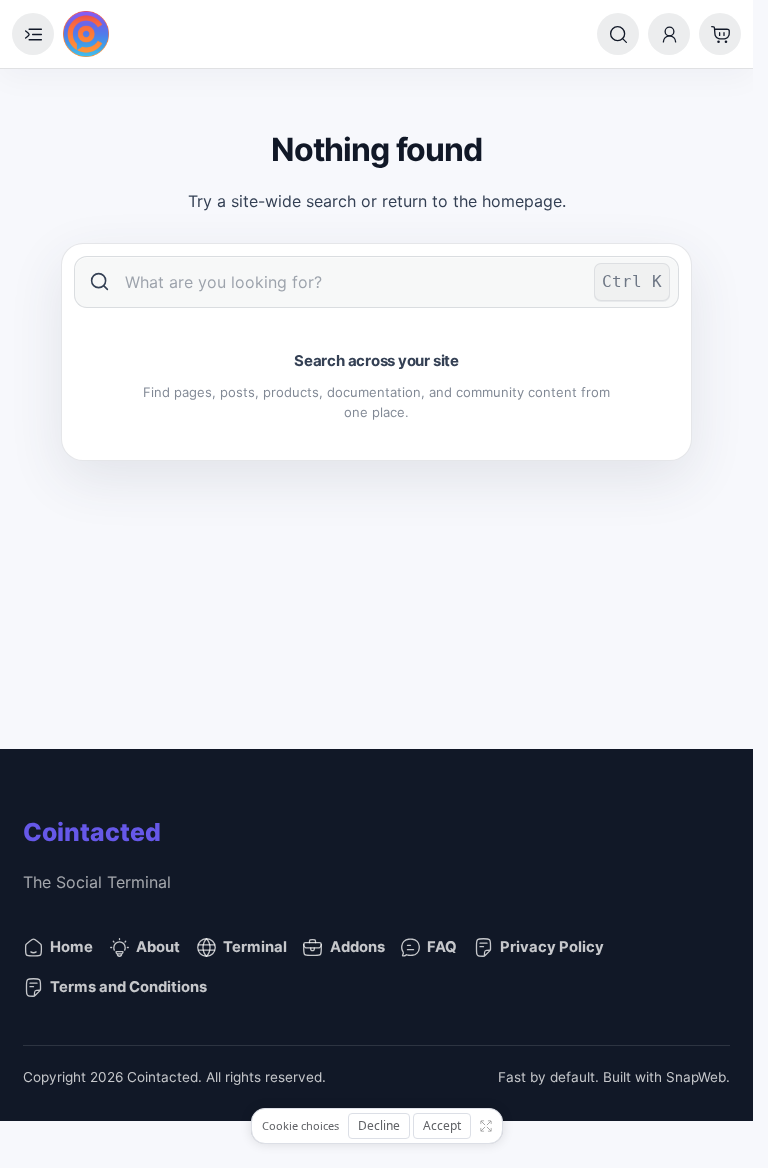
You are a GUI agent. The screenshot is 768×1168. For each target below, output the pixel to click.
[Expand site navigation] (33, 34)
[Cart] (720, 34)
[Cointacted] (86, 34)
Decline (379, 1125)
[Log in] (669, 34)
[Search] (618, 34)
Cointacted (92, 832)
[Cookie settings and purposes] (486, 1126)
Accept (442, 1125)
